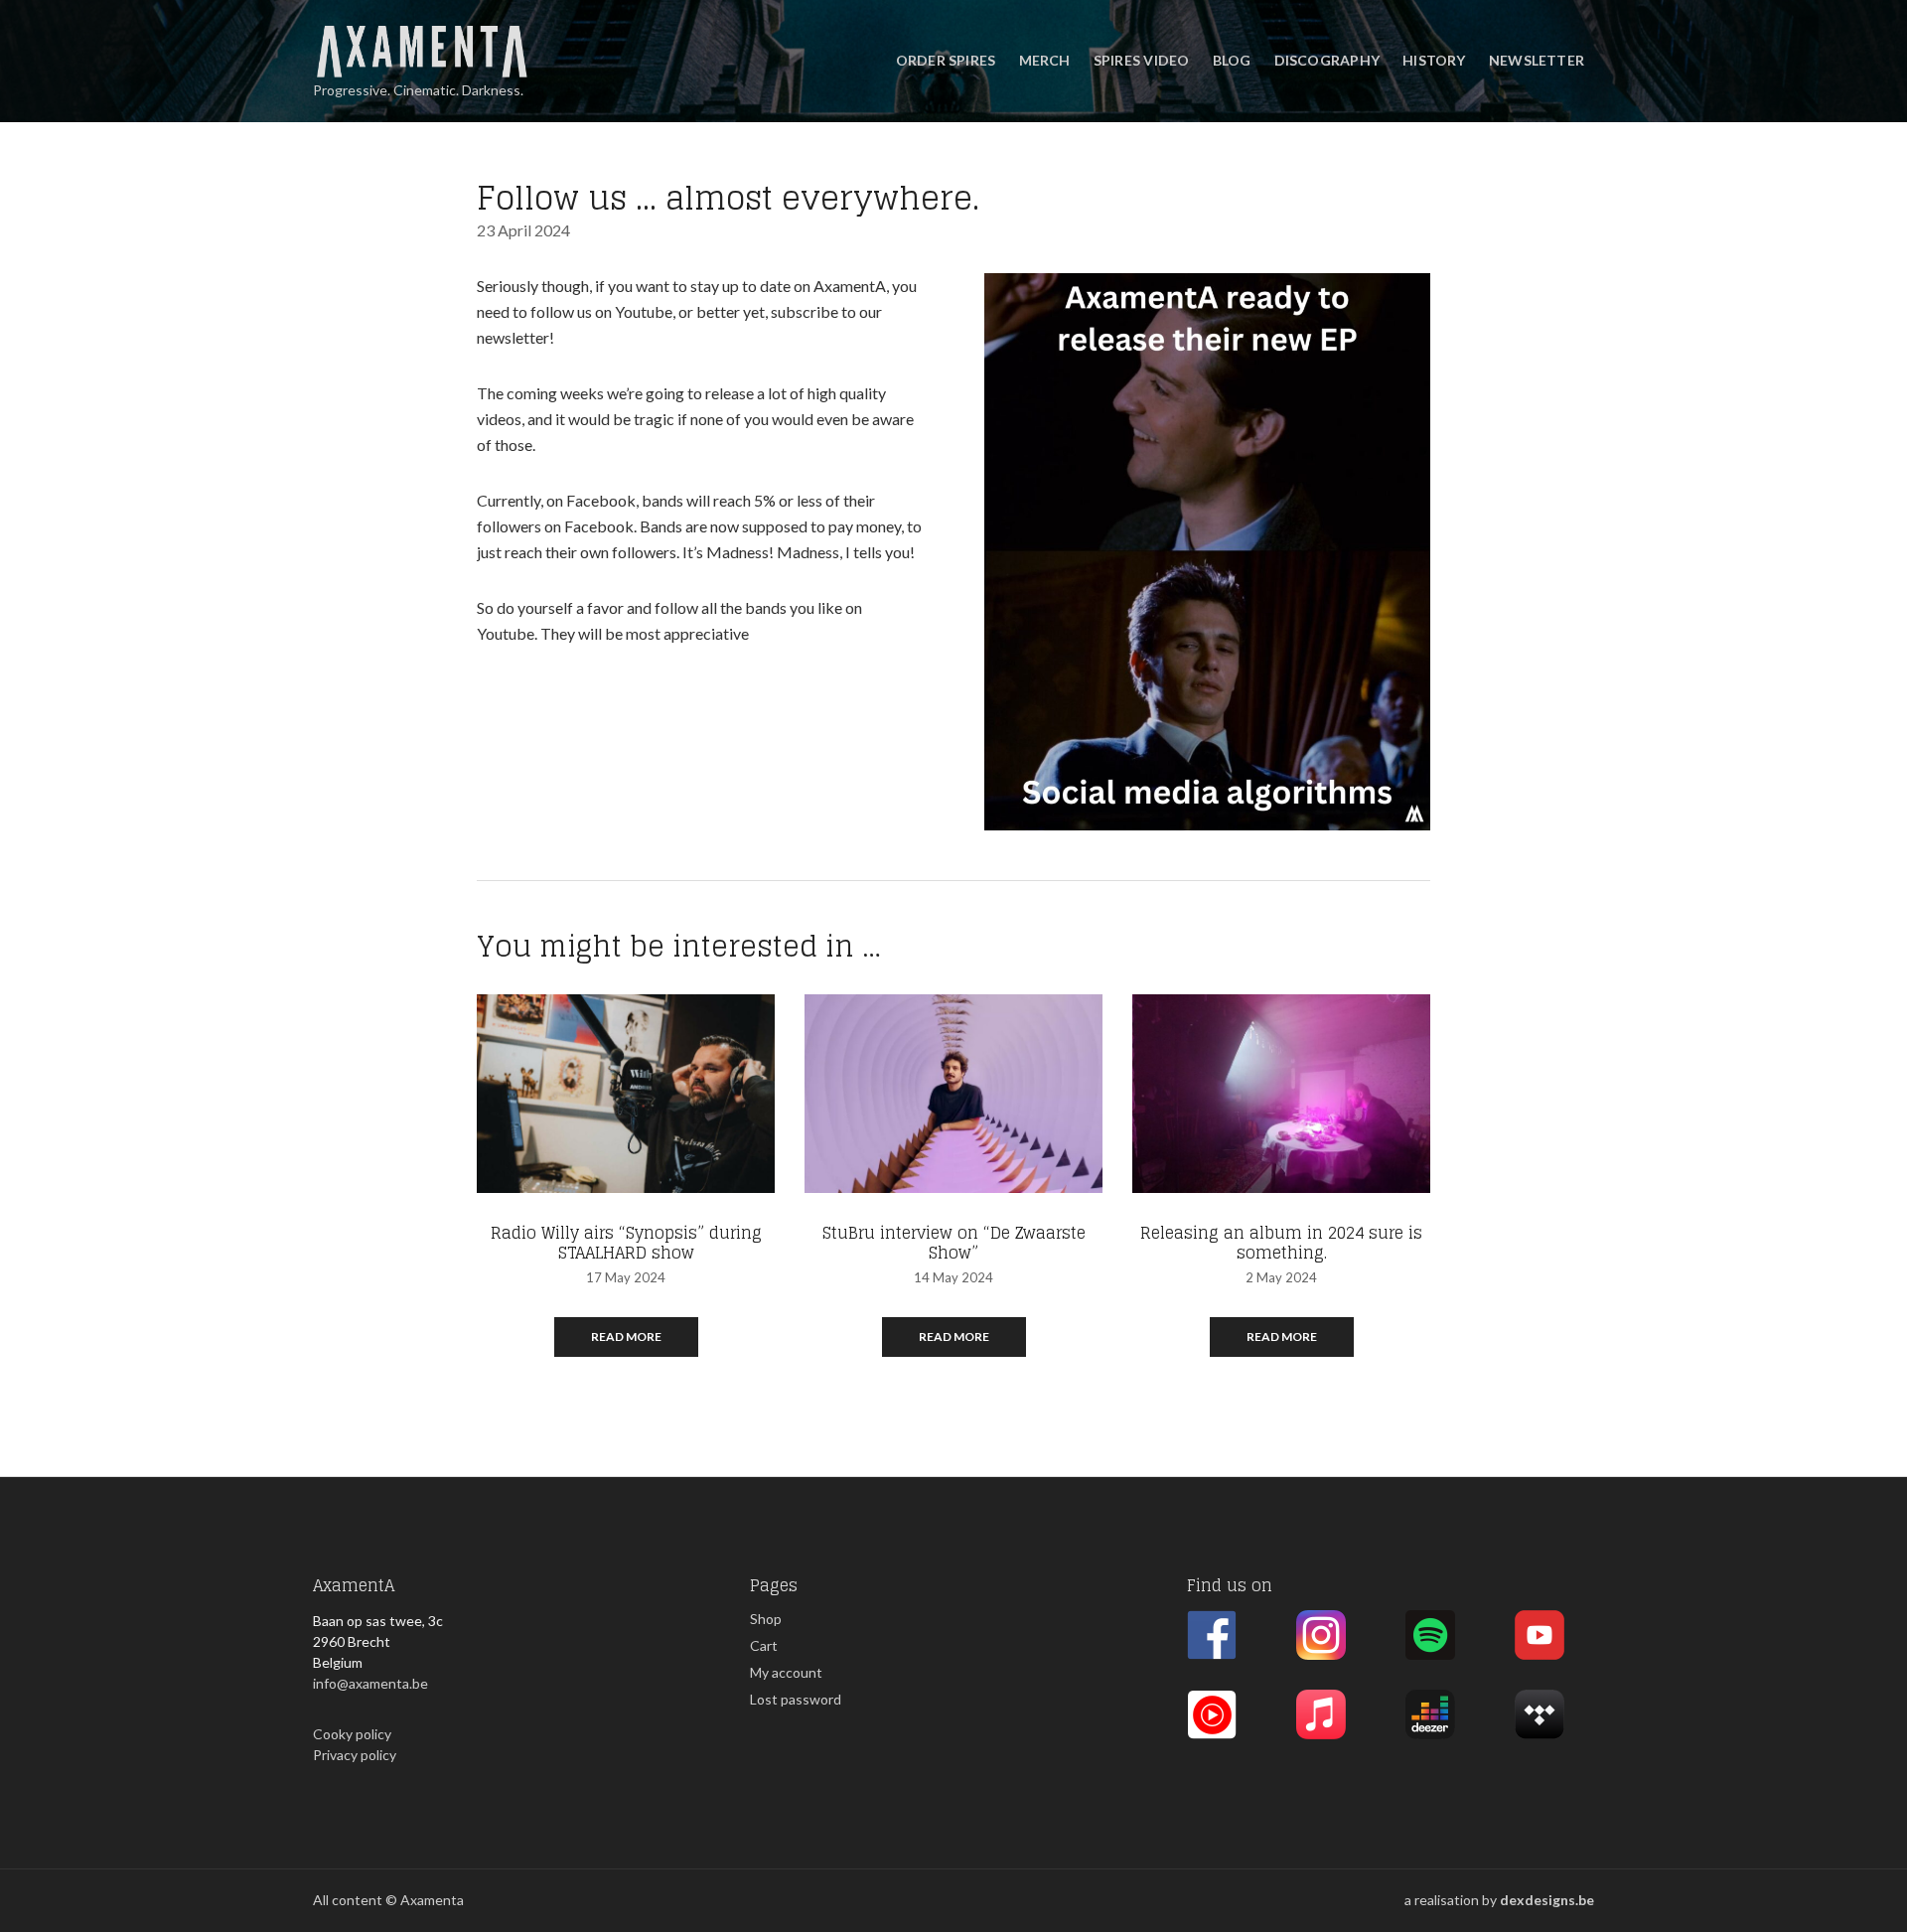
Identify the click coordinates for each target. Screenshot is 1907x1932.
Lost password (796, 1699)
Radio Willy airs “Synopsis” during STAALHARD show (626, 1243)
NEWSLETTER (1537, 60)
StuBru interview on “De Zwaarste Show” (954, 1243)
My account (786, 1672)
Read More (626, 1337)
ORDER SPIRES (946, 60)
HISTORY (1434, 60)
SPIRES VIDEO (1142, 60)
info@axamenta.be (370, 1683)
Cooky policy (352, 1734)
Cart (764, 1645)
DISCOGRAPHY (1327, 60)
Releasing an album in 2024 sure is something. (1281, 1243)
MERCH (1045, 60)
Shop (766, 1619)
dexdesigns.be (1547, 1900)
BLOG (1232, 60)
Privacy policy (355, 1755)
